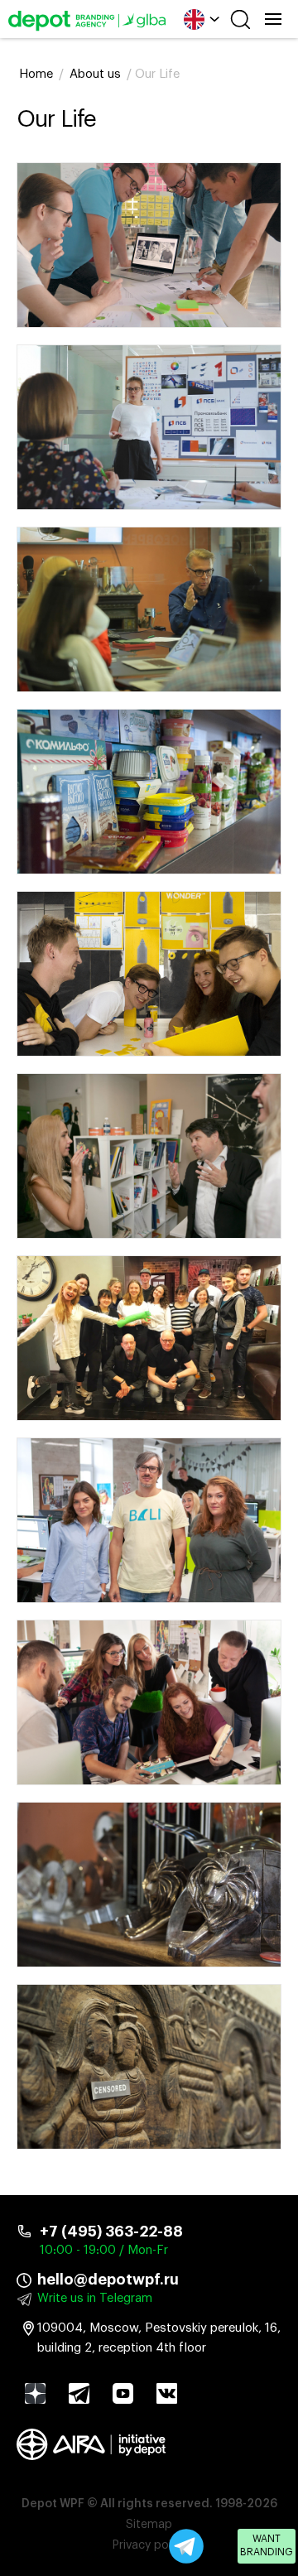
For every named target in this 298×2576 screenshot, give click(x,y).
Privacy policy (149, 2545)
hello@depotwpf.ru (108, 2280)
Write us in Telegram (95, 2298)
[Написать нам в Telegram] (186, 2546)
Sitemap (149, 2525)
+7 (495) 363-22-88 (111, 2232)
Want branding (267, 2545)
